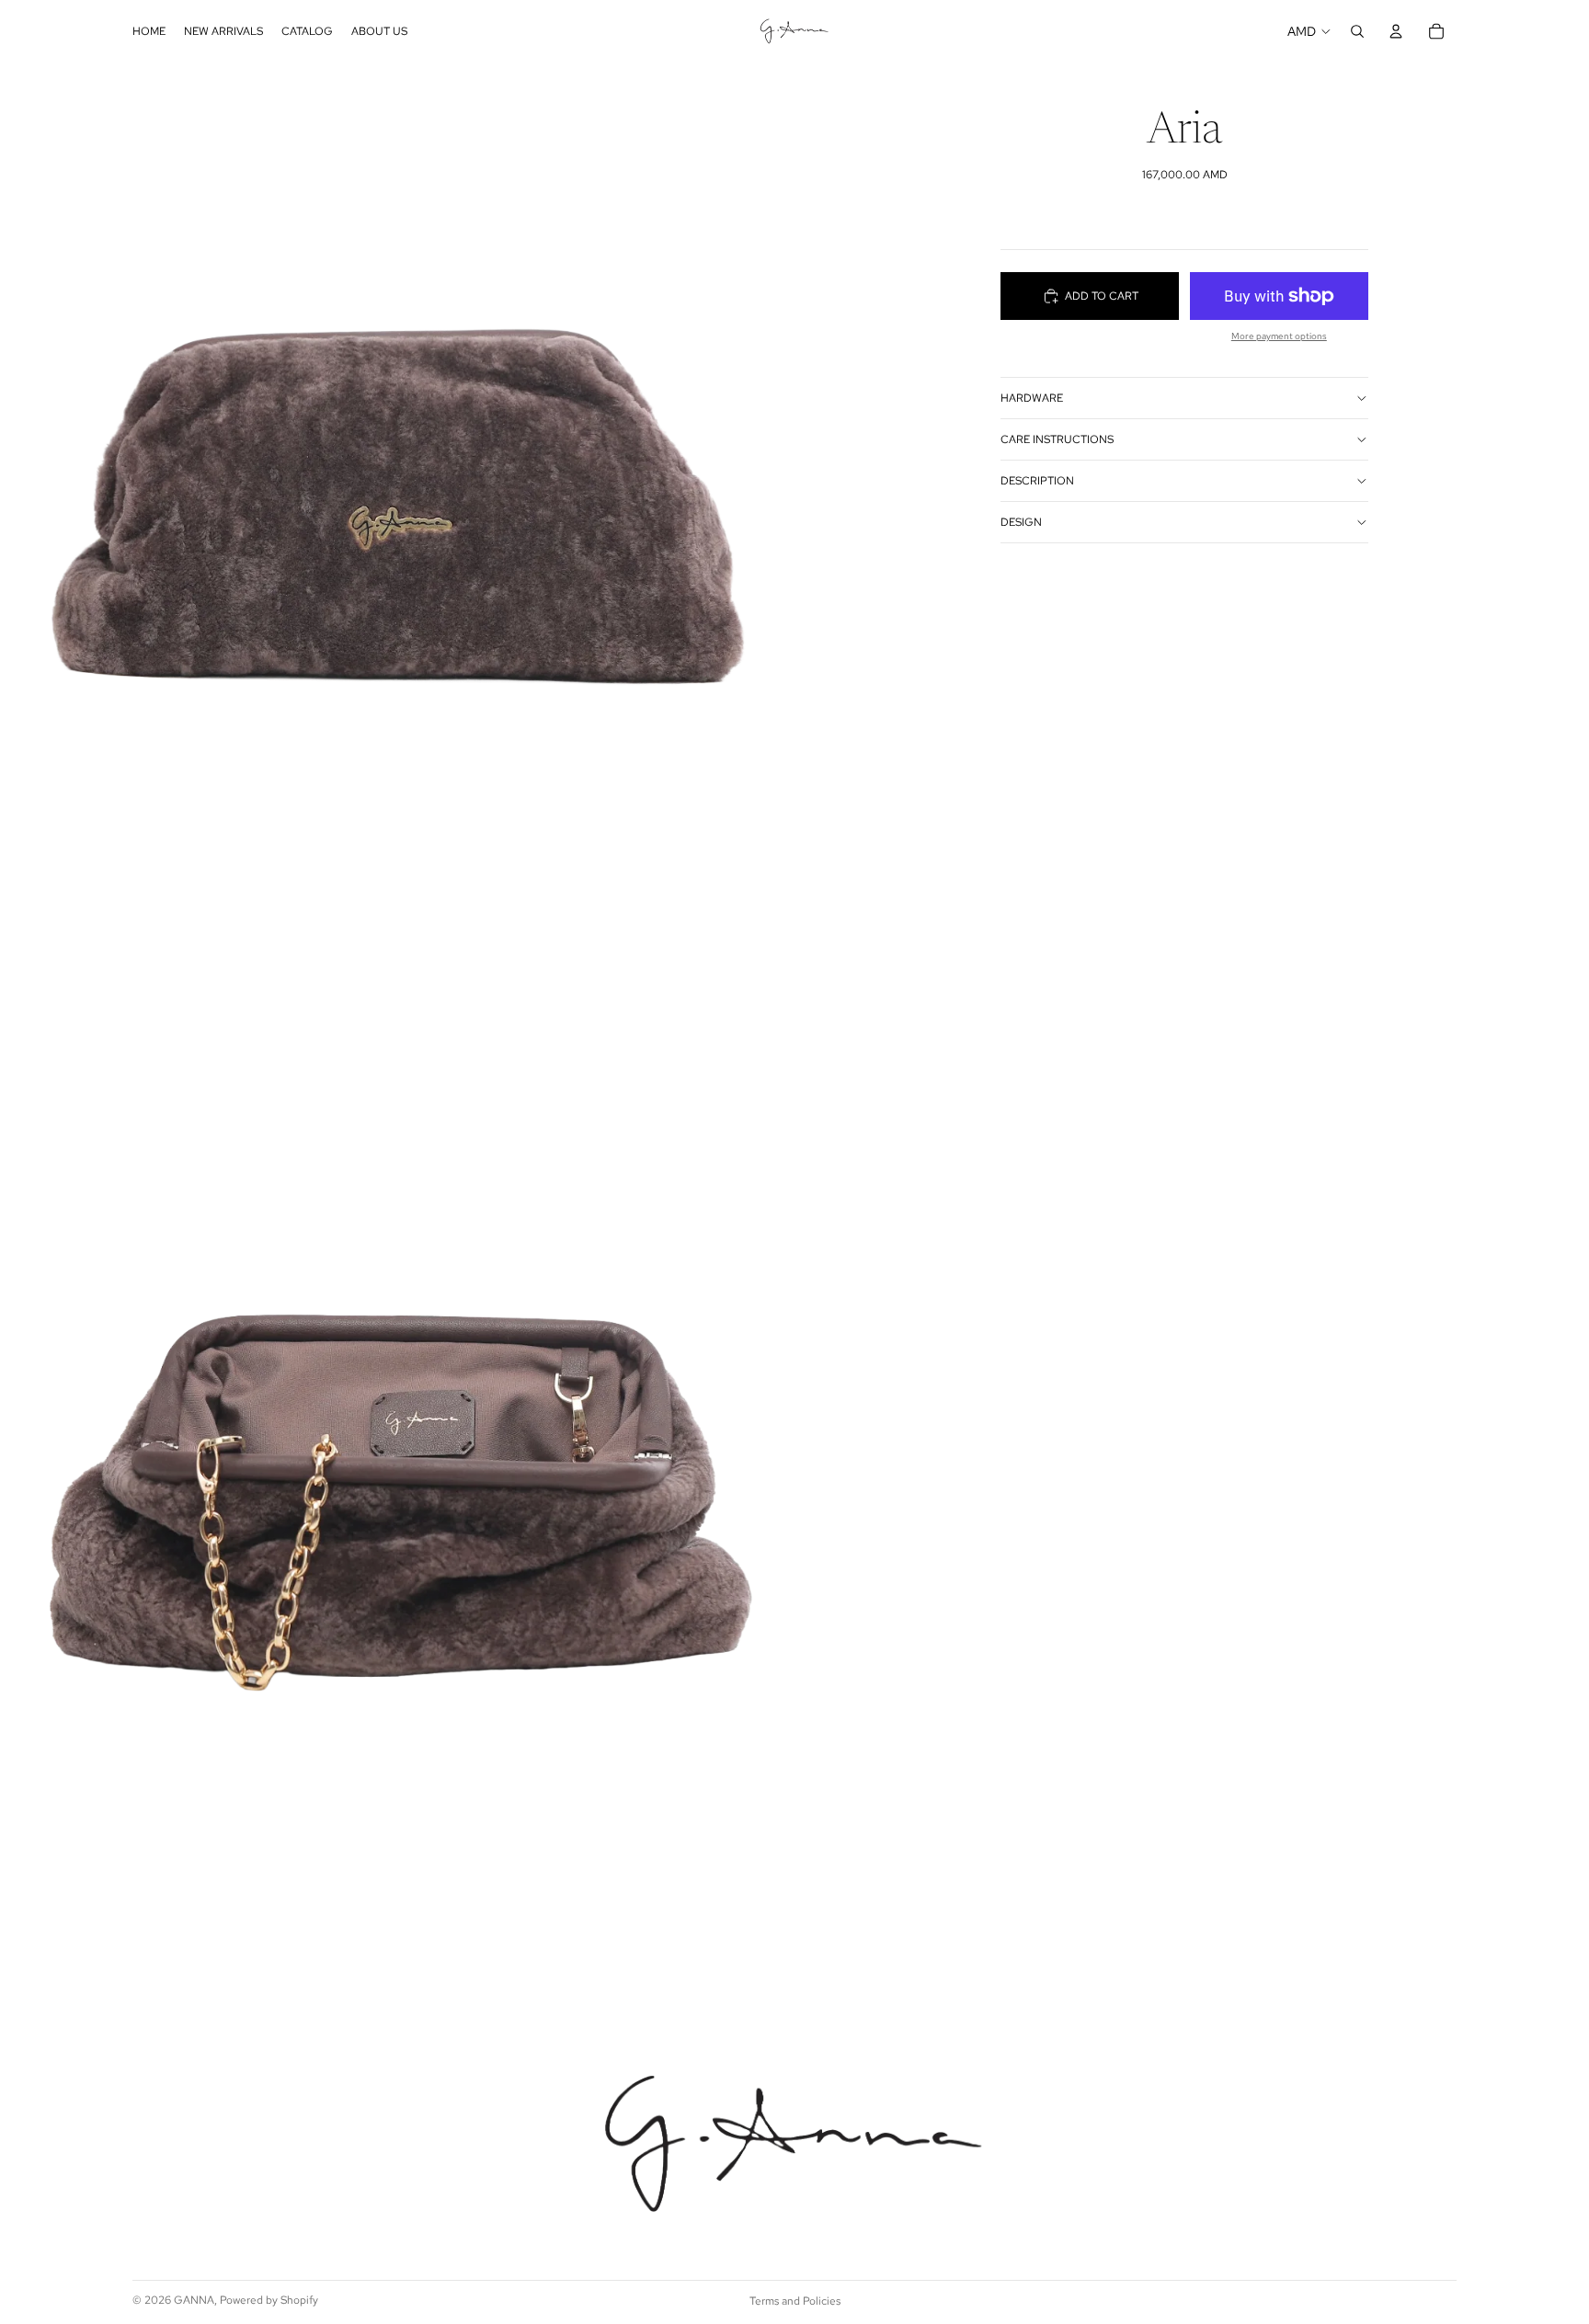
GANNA (194, 2300)
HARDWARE (1032, 398)
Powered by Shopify (269, 2300)
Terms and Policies (795, 2301)
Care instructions (1057, 439)
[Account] (1396, 31)
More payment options (1279, 336)
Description (1037, 481)
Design (1021, 522)
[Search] (1357, 31)
